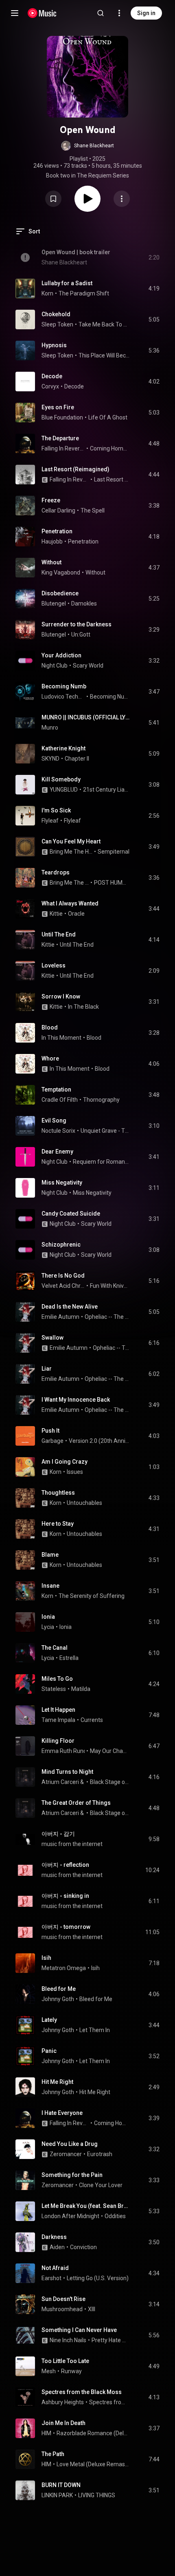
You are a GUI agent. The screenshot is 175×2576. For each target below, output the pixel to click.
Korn (47, 293)
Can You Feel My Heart (71, 841)
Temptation (56, 1089)
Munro (50, 728)
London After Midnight (70, 2216)
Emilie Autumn (60, 1317)
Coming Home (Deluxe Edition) (110, 448)
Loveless (54, 965)
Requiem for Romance (101, 1162)
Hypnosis (54, 345)
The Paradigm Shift (84, 293)
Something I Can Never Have (79, 2330)
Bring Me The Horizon (71, 852)
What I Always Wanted (70, 903)
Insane (50, 1586)
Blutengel (54, 604)
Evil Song (54, 1120)
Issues (75, 1472)
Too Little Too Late (65, 2361)
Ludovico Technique (63, 697)
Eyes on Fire (58, 407)
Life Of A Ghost (108, 417)
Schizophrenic (61, 1245)
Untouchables (84, 1503)
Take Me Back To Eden (104, 324)
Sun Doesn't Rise (63, 2299)
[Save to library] (53, 199)
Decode (52, 376)
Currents (92, 1720)
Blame (50, 1555)
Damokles (84, 604)
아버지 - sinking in (65, 1896)
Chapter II (77, 759)
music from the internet (72, 1844)
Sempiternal (114, 852)
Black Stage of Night (110, 1782)
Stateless (54, 1689)
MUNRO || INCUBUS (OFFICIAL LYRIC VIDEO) (86, 717)
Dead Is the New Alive (70, 1307)
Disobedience (60, 593)
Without (51, 562)
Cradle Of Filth (60, 1100)
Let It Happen (58, 1710)
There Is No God (63, 1276)
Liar (47, 1369)
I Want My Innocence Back (76, 1400)
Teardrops (56, 872)
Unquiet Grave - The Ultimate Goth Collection (105, 1131)
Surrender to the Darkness (77, 624)
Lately (49, 2020)
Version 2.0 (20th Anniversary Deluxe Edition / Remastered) (99, 1441)
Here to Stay (58, 1524)
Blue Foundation (62, 417)
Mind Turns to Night (67, 1772)
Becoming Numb (64, 686)
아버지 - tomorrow (66, 1927)
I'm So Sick (56, 810)
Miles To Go (57, 1679)
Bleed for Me (59, 1989)
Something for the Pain (72, 2175)
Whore (50, 1058)
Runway (71, 2371)
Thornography (101, 1100)
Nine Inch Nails (68, 2340)
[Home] (42, 13)
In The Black (83, 1007)
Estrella (69, 1658)
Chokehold (56, 314)
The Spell (93, 510)
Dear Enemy (57, 1152)
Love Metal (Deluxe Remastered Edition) (93, 2464)
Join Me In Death (63, 2423)
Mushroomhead (62, 2309)
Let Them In (95, 2030)
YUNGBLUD (64, 790)
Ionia (48, 1617)
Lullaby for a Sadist (67, 283)
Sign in (146, 13)
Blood (50, 1027)
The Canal (55, 1648)
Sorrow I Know (61, 996)
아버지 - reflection (65, 1865)
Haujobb (52, 541)
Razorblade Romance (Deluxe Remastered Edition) (93, 2433)
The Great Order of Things (76, 1803)
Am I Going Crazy (65, 1462)
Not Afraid (55, 2268)
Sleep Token (57, 324)
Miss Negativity (62, 1183)
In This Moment (61, 1038)
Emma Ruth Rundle (66, 1751)
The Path (53, 2454)
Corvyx (50, 386)
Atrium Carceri (60, 1782)
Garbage (52, 1441)
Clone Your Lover (101, 2185)
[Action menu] (122, 199)
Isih (46, 1958)
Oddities (115, 2216)
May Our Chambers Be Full (110, 1751)
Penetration (57, 531)
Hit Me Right (57, 2082)
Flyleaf (50, 821)
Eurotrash (100, 2154)
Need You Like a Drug (70, 2144)
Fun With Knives (110, 1286)
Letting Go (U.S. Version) (98, 2278)
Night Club (55, 666)
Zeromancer (66, 2154)
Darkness (54, 2237)
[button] (87, 146)
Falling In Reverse (63, 448)
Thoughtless (58, 1493)
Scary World (88, 666)
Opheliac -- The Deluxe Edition (107, 1317)
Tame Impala (58, 1720)
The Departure (60, 438)
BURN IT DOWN (61, 2485)
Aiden (57, 2247)
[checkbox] (154, 288)
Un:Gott (81, 635)
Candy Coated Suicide (71, 1214)
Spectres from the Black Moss (82, 2392)
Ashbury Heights (63, 2402)
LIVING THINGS (97, 2495)
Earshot (51, 2278)
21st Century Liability (106, 790)
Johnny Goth (58, 1999)
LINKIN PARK (57, 2495)
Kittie (56, 914)
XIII (92, 2309)
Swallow (52, 1338)
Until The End (59, 934)
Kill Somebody (61, 779)
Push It (50, 1431)
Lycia (48, 1627)
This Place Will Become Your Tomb (104, 355)
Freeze (51, 500)
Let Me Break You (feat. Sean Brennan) (86, 2206)
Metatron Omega (64, 1968)
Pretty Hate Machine (111, 2340)
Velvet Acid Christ (63, 1286)
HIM (46, 2433)
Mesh (49, 2371)
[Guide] (15, 13)
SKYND (50, 759)
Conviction (83, 2247)
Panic (49, 2051)
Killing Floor (58, 1741)
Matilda (81, 1689)
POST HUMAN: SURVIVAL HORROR (112, 883)
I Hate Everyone (62, 2113)
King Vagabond (61, 572)
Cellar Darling (58, 510)
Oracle (76, 914)
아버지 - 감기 (58, 1834)
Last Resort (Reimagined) (75, 469)
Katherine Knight (63, 748)
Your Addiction (61, 655)
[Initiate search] (101, 13)
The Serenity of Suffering (92, 1596)
